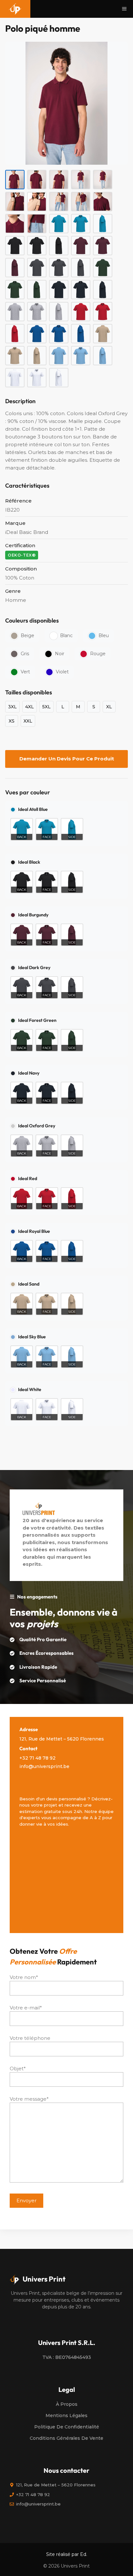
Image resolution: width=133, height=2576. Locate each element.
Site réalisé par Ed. (67, 2554)
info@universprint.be (44, 1766)
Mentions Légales (66, 2416)
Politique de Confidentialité (67, 2427)
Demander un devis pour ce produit (67, 759)
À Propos (67, 2404)
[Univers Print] (15, 9)
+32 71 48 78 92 (37, 1758)
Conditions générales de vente (66, 2438)
